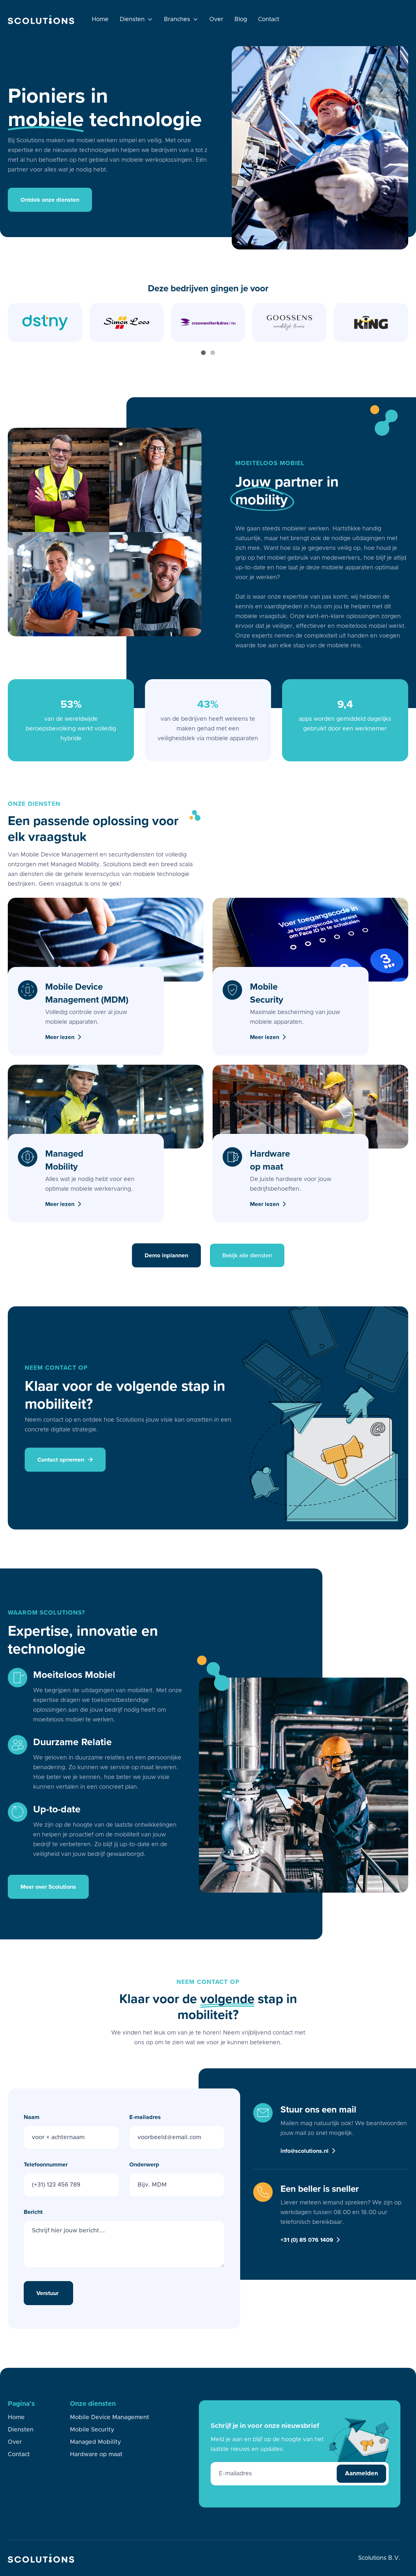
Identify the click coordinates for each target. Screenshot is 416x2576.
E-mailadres (145, 2117)
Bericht (33, 2212)
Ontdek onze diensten (50, 200)
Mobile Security (92, 2430)
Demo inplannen (166, 1255)
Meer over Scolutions (48, 1887)
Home (100, 19)
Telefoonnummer (46, 2164)
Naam (32, 2117)
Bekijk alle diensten (247, 1255)
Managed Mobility (95, 2442)
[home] (41, 19)
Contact (269, 19)
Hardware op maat (96, 2455)
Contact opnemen (65, 1460)
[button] (136, 19)
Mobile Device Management (110, 2417)
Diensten (21, 2430)
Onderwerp (144, 2164)
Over (216, 19)
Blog (241, 19)
